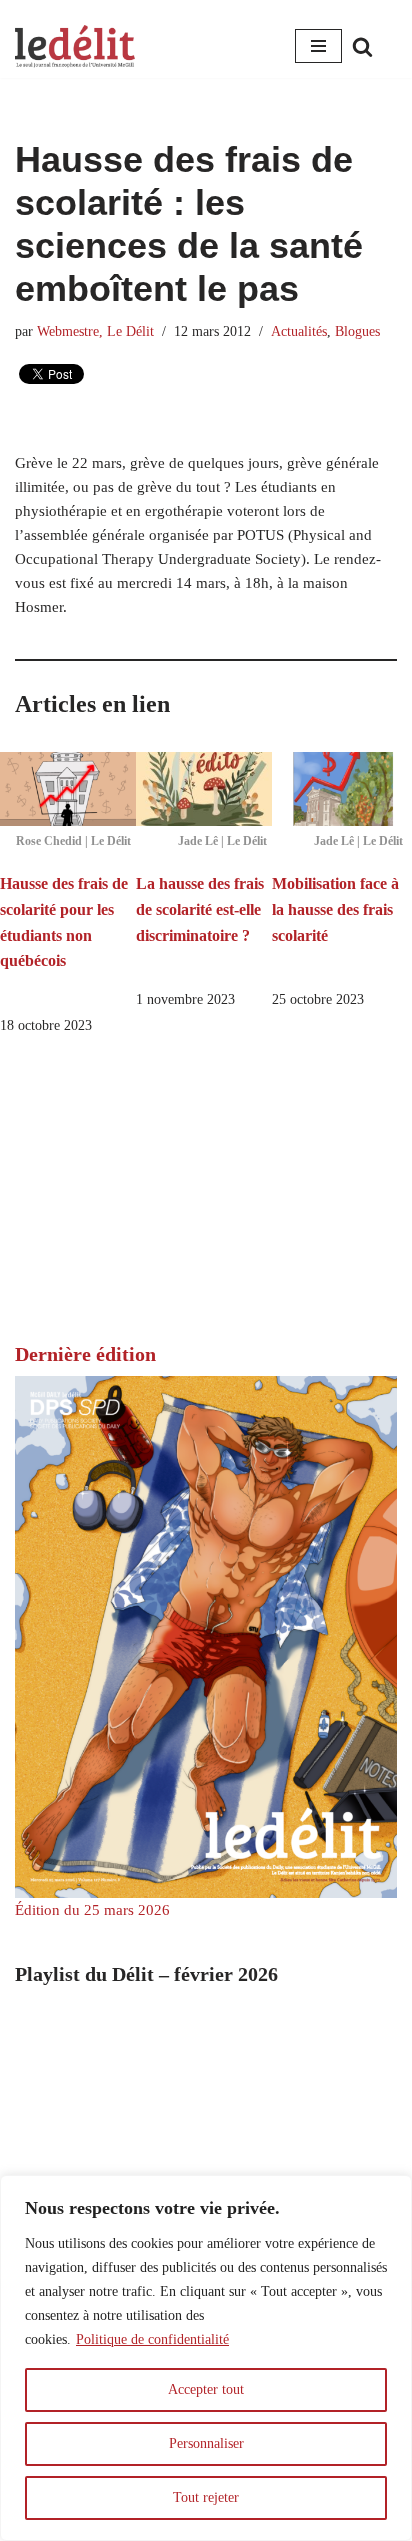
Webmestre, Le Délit (95, 331)
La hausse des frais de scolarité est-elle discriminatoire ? (200, 909)
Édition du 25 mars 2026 (92, 1910)
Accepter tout (206, 2389)
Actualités (299, 331)
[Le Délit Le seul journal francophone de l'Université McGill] (75, 46)
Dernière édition (85, 1354)
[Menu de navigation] (318, 46)
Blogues (357, 331)
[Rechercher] (362, 46)
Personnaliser (206, 2443)
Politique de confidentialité (152, 2339)
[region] (206, 2358)
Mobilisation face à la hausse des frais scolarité (335, 909)
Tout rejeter (206, 2497)
